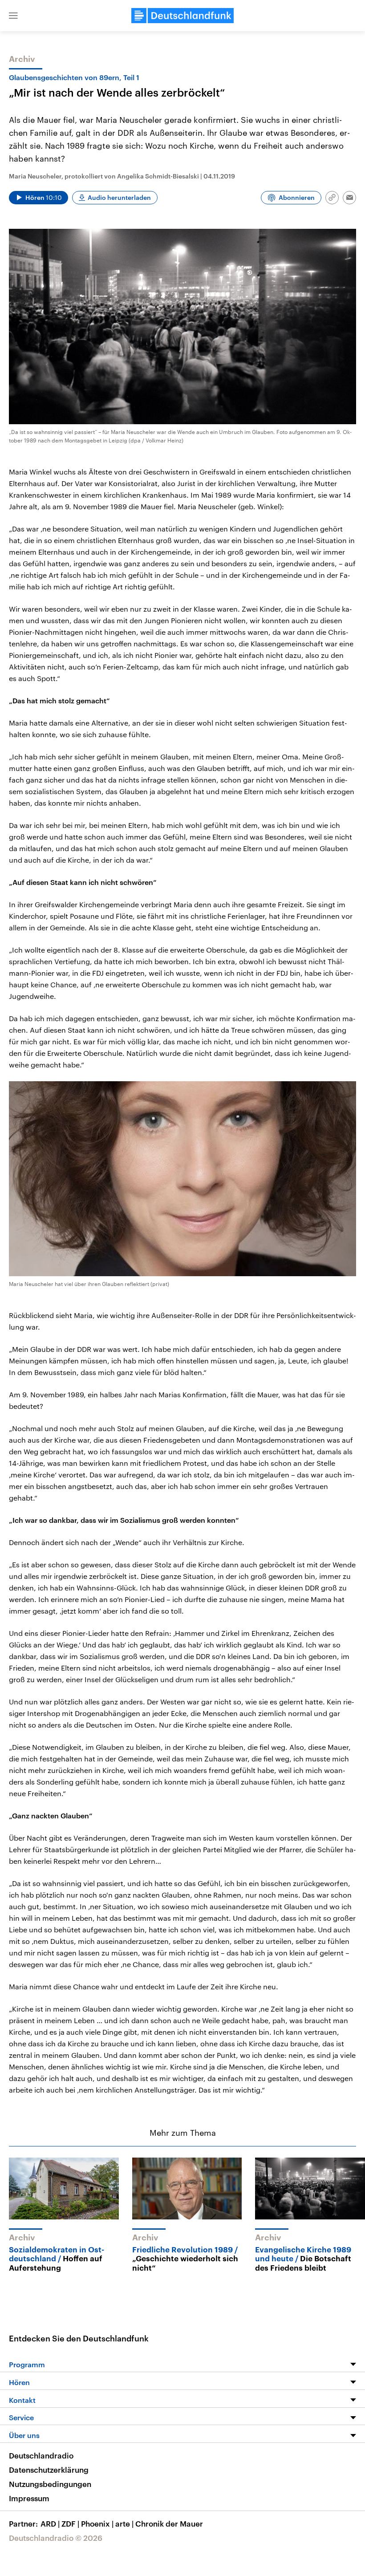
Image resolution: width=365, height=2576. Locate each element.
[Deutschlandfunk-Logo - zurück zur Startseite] (182, 16)
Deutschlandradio (41, 2455)
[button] (13, 16)
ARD (50, 2523)
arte (124, 2523)
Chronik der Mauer (169, 2523)
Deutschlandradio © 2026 (56, 2538)
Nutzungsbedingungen (50, 2484)
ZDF (70, 2523)
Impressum (29, 2498)
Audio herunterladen (119, 197)
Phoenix (97, 2523)
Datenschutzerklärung (49, 2470)
